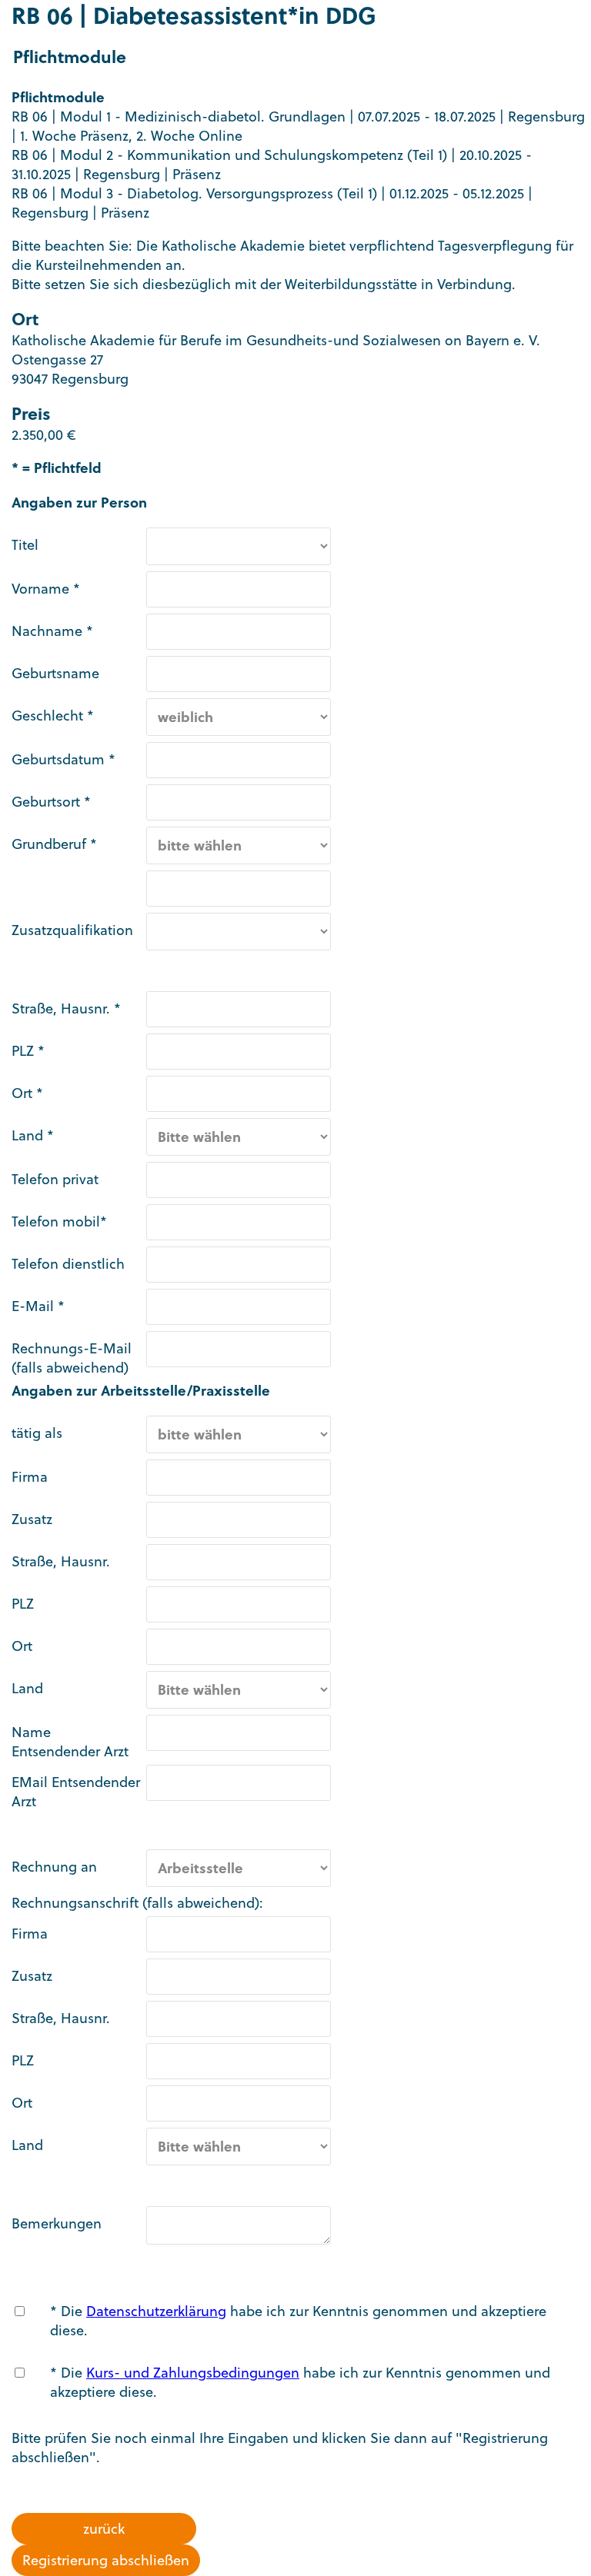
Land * (33, 1135)
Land (27, 1688)
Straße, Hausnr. (61, 1561)
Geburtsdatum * (63, 759)
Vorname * (46, 589)
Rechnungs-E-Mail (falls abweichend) (72, 1358)
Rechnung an (54, 1867)
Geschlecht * (53, 716)
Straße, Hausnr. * (66, 1008)
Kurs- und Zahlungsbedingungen (193, 2373)
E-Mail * (38, 1306)
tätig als (37, 1433)
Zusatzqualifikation (72, 930)
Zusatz (32, 1519)
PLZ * (28, 1051)
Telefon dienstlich (68, 1264)
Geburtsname (55, 673)
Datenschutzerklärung (156, 2311)
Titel (25, 545)
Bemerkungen (57, 2223)
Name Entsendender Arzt (70, 1742)
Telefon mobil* (59, 1221)
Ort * (27, 1093)
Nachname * (52, 631)
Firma (30, 1477)
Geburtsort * (51, 802)
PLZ (23, 1604)
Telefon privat (55, 1179)
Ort (22, 1646)
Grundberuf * (54, 844)
